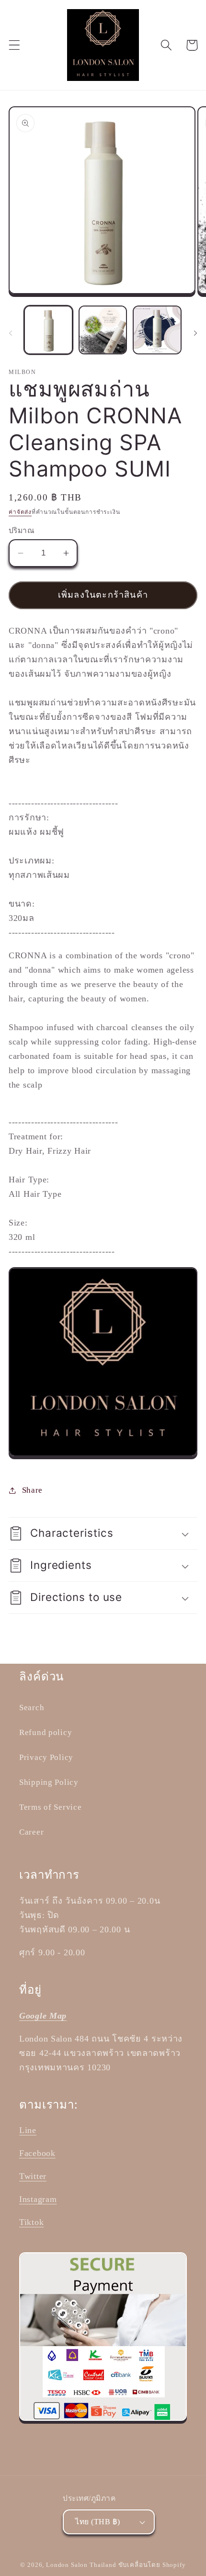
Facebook (37, 2153)
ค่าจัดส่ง (20, 512)
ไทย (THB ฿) (97, 2522)
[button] (15, 45)
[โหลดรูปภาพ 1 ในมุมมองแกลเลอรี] (48, 330)
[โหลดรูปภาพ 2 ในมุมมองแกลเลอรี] (103, 330)
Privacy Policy (46, 1757)
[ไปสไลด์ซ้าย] (11, 333)
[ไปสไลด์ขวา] (195, 333)
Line (28, 2130)
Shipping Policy (49, 1782)
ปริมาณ (21, 530)
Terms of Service (51, 1807)
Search (32, 1708)
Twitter (33, 2176)
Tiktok (31, 2222)
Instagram (38, 2199)
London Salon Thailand (81, 2565)
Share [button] (32, 1490)
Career (31, 1832)
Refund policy (46, 1732)
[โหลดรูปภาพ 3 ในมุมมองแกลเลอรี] (157, 330)
